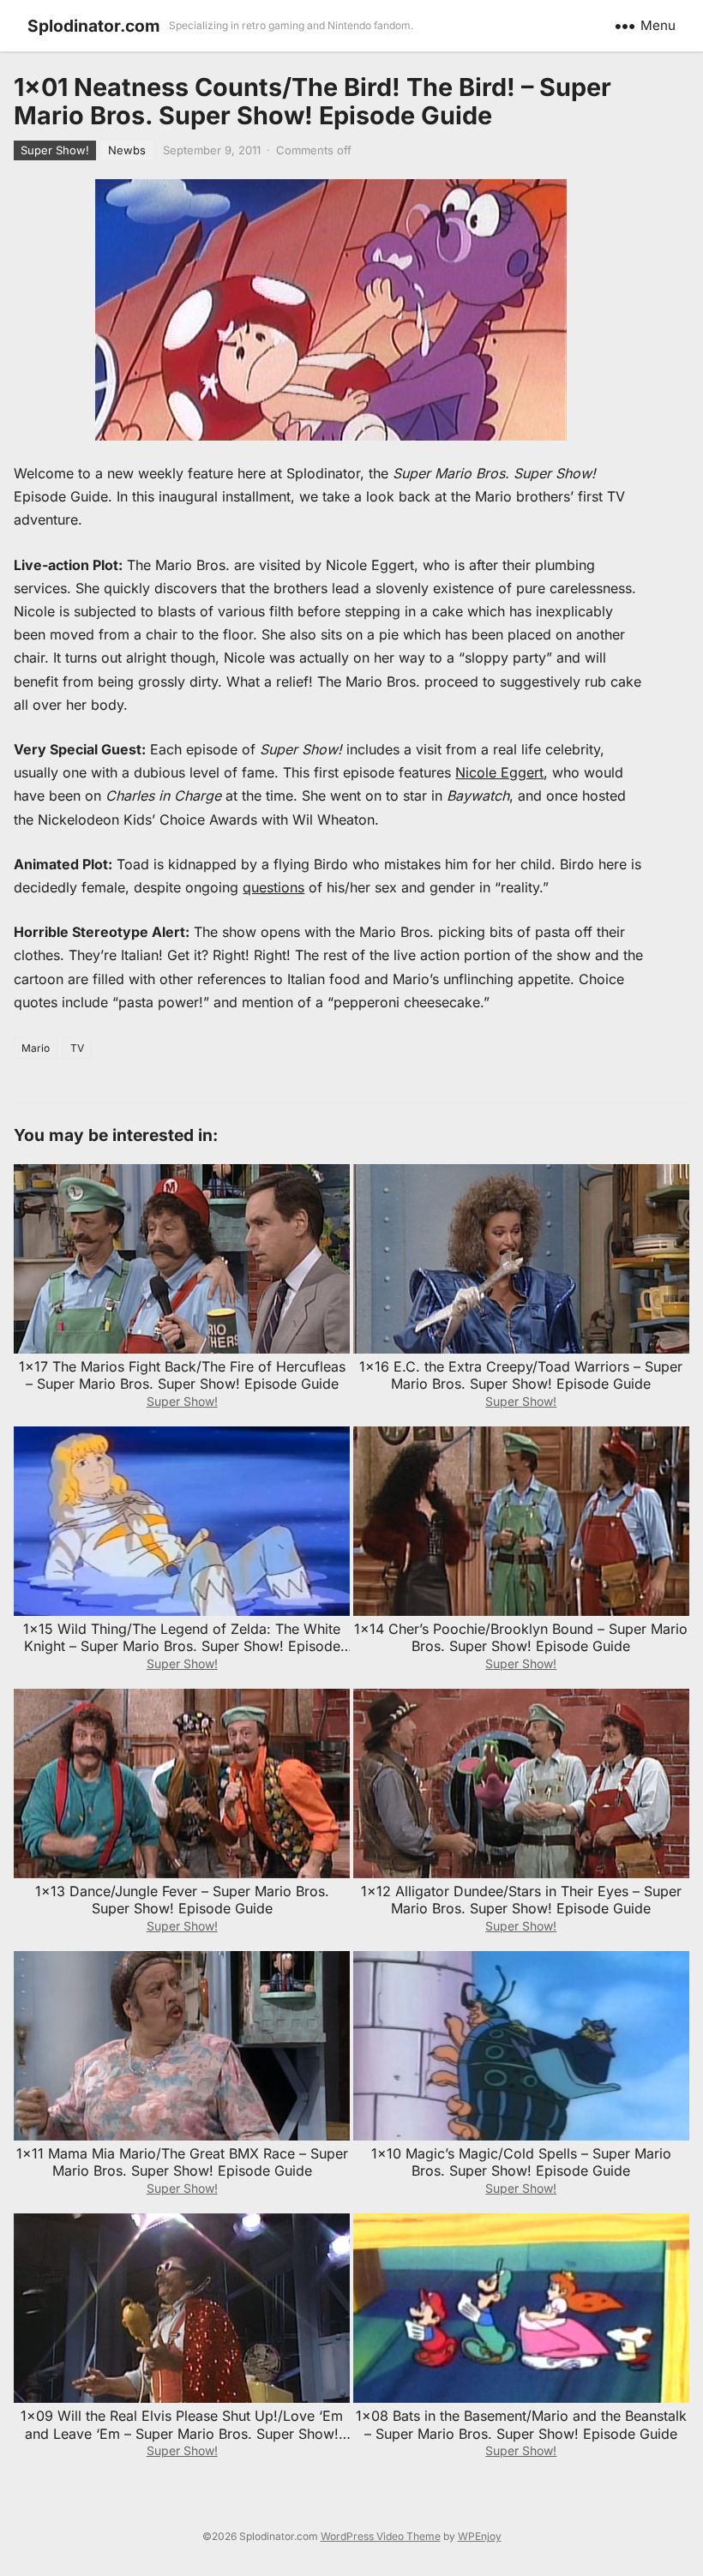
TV (77, 1048)
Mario (36, 1048)
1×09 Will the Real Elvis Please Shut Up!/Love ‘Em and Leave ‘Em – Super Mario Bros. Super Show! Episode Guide (182, 2434)
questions (273, 887)
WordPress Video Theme (381, 2536)
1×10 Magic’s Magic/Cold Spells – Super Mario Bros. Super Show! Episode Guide (521, 2162)
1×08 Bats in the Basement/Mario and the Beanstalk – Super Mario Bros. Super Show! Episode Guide (521, 2425)
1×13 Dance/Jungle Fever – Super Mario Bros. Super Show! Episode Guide (182, 1900)
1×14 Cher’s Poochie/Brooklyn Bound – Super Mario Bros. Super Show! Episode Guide (521, 1638)
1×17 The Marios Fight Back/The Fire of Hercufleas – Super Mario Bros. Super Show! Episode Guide (182, 1375)
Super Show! (55, 150)
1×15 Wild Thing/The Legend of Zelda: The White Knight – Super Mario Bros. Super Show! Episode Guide (182, 1647)
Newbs (127, 150)
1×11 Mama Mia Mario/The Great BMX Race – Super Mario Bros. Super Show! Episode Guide (182, 2162)
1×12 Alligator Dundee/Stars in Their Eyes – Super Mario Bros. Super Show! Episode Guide (521, 1900)
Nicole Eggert (499, 772)
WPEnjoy (480, 2536)
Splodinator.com (94, 26)
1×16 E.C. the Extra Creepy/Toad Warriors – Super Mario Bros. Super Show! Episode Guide (521, 1375)
